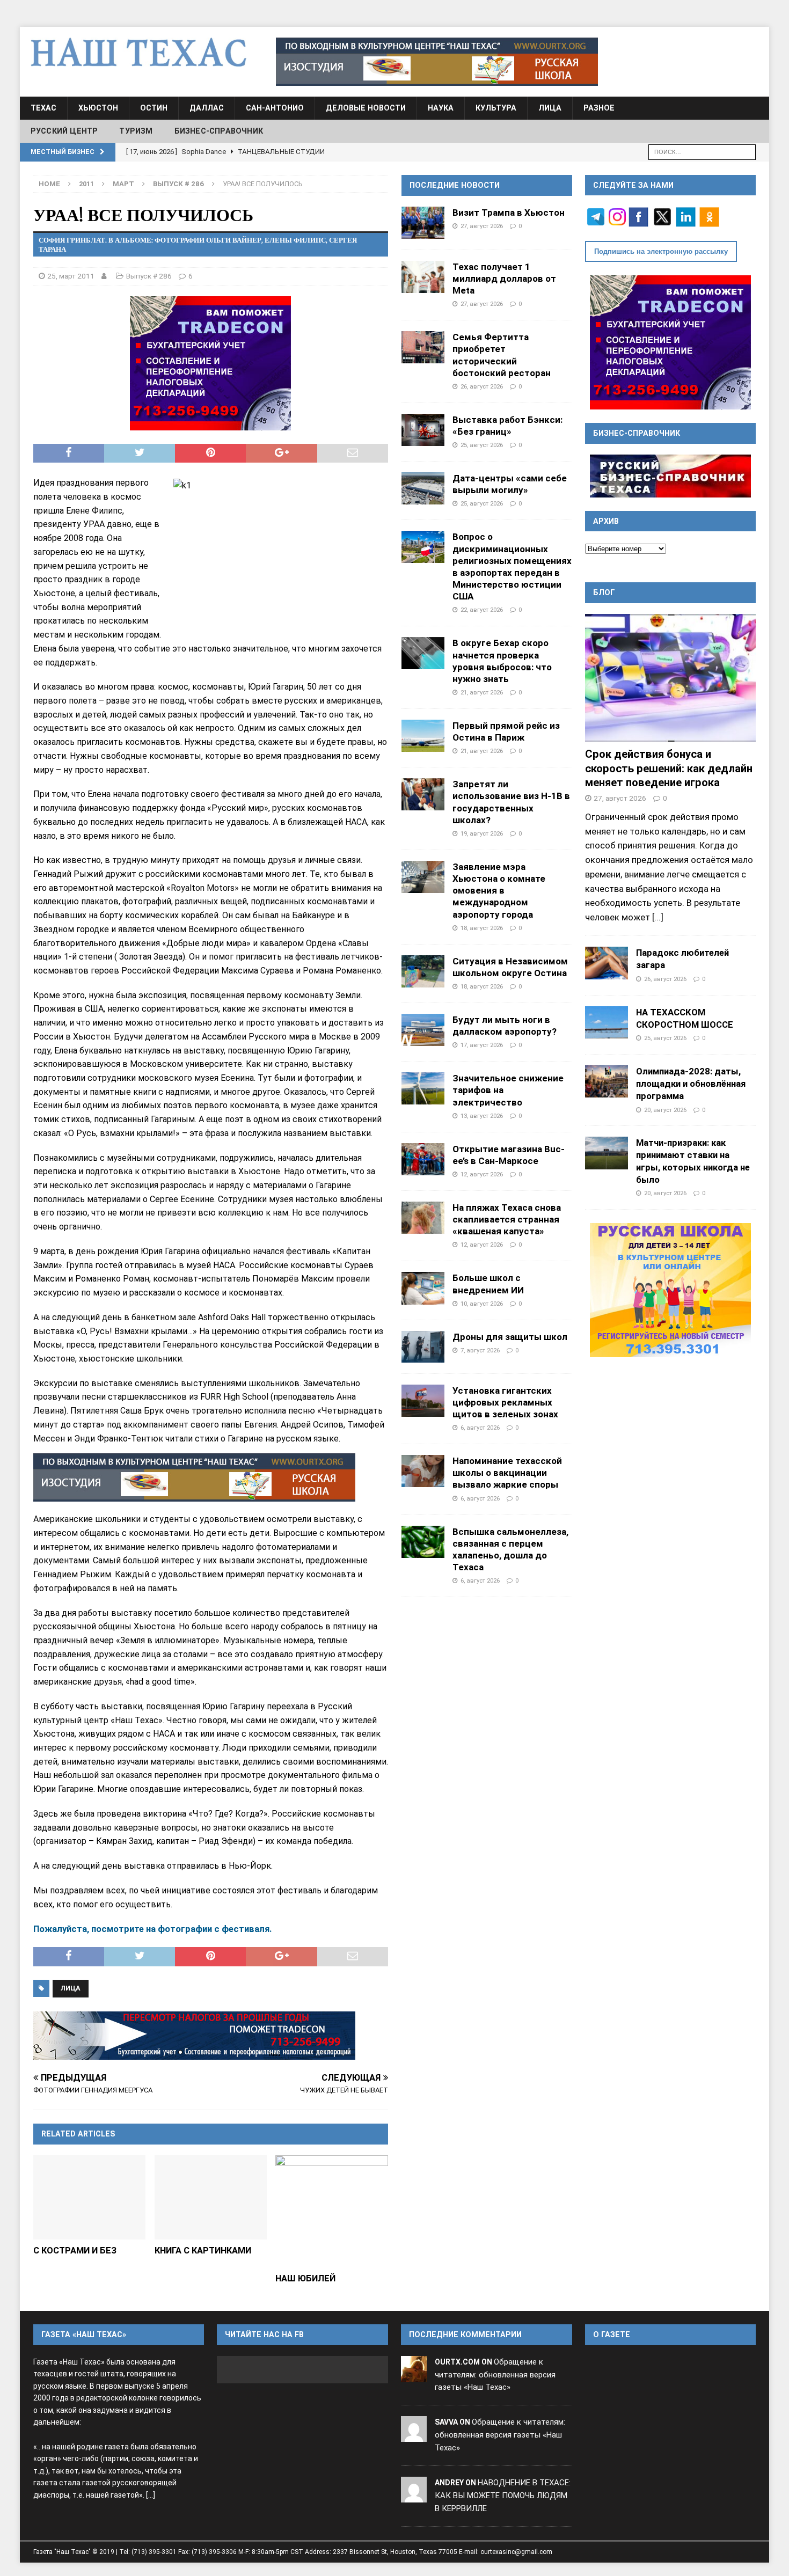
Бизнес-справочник (219, 131)
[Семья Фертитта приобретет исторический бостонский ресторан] (423, 347)
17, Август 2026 (482, 1045)
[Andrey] (414, 2495)
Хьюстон (98, 108)
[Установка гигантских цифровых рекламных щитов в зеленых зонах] (423, 1401)
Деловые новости (366, 108)
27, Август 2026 (482, 226)
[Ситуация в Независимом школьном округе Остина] (423, 971)
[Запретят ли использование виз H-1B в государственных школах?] (423, 794)
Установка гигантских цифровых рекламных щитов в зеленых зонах (505, 1402)
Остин (154, 108)
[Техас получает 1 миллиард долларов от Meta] (423, 277)
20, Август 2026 (665, 1110)
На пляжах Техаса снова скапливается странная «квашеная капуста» (507, 1219)
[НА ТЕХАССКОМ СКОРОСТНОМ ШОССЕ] (607, 1022)
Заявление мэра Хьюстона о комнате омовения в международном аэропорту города (499, 891)
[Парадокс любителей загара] (607, 963)
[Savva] (414, 2435)
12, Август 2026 (482, 1174)
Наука (441, 108)
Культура (496, 108)
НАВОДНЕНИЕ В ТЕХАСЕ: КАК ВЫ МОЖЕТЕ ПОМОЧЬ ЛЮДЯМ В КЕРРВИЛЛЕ (503, 2495)
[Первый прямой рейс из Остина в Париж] (423, 736)
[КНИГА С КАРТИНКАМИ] (211, 2197)
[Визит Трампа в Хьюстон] (423, 223)
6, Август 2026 (480, 1428)
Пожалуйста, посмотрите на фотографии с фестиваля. (153, 1929)
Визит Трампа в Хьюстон (509, 213)
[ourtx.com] (414, 2375)
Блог (604, 592)
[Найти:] (702, 151)
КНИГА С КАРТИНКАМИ (203, 2251)
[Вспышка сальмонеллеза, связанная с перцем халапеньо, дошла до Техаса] (423, 1542)
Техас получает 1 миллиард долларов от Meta (504, 279)
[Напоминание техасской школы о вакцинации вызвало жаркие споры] (423, 1471)
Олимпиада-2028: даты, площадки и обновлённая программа (691, 1084)
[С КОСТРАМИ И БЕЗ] (89, 2197)
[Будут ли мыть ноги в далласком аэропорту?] (423, 1030)
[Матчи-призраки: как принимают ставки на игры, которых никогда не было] (607, 1153)
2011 (86, 184)
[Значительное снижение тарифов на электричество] (423, 1088)
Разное (599, 108)
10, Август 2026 (482, 1304)
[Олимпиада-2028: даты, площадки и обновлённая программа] (607, 1081)
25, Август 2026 (482, 445)
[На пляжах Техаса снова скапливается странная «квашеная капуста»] (423, 1218)
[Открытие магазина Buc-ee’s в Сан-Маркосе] (423, 1159)
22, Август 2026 (482, 610)
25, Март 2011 (71, 276)
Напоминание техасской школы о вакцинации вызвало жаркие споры (507, 1473)
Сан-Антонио (275, 108)
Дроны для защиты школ (510, 1337)
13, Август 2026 (482, 1116)
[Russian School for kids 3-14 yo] (670, 1290)
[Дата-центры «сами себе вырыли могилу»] (423, 488)
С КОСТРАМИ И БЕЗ (75, 2251)
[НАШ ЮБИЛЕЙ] (331, 2211)
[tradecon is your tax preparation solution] (194, 2036)
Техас (43, 108)
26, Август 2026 (482, 386)
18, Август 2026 (482, 928)
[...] (658, 917)
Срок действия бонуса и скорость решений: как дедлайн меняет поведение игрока (669, 768)
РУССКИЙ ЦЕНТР (64, 131)
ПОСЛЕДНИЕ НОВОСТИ (455, 185)
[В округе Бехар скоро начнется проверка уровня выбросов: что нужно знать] (423, 653)
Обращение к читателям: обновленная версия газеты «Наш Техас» (495, 2375)
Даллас (207, 108)
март (123, 184)
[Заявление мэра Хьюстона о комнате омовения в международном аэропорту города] (423, 877)
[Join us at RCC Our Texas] (437, 62)
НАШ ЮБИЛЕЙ (305, 2278)
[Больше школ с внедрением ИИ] (423, 1288)
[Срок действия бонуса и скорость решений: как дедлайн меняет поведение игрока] (670, 678)
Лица (550, 108)
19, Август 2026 (482, 833)
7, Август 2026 (480, 1350)
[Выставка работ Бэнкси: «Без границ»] (423, 430)
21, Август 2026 (482, 692)
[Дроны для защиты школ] (423, 1347)
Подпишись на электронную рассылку (661, 251)
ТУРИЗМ (136, 131)
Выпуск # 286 (149, 276)
